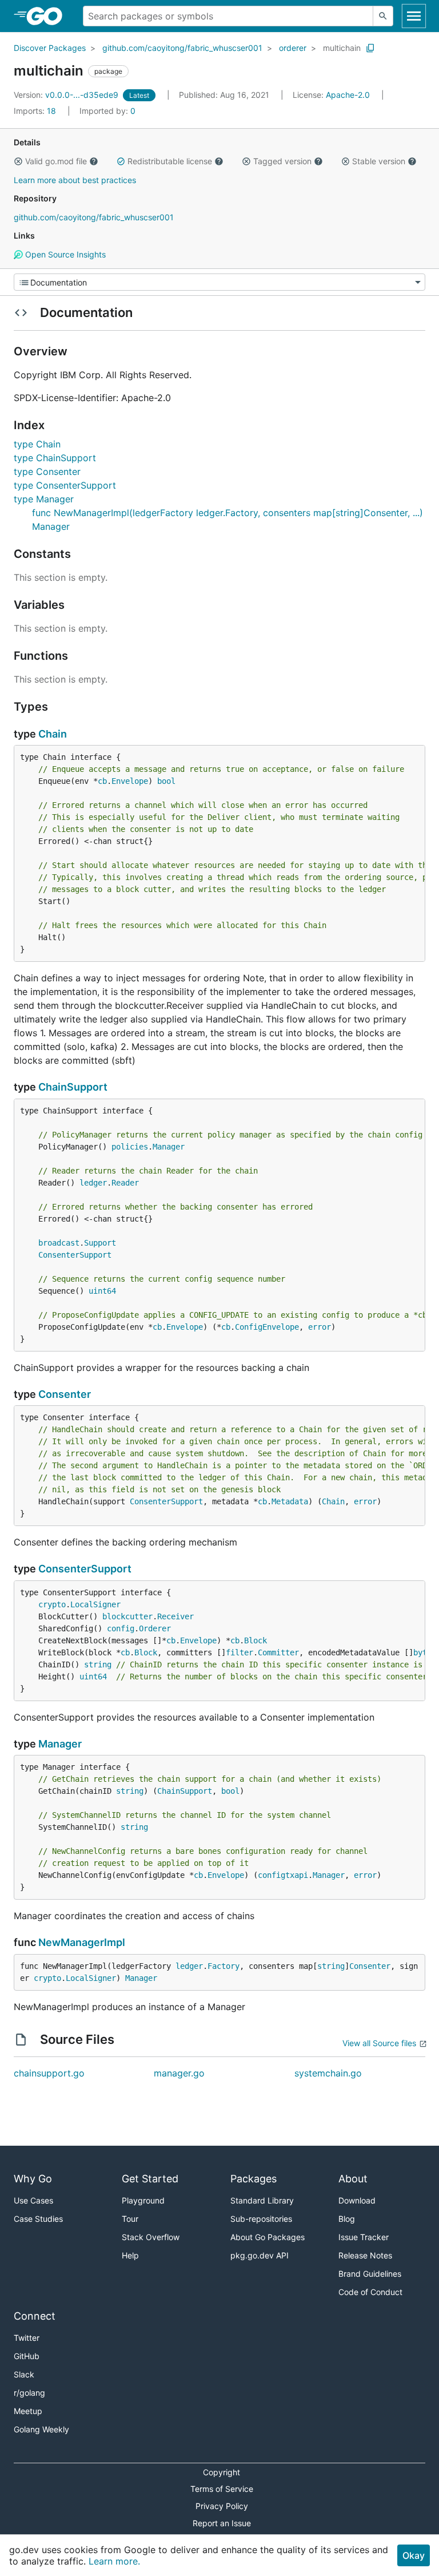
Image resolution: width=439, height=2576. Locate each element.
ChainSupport (73, 1087)
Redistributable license (170, 161)
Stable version (379, 161)
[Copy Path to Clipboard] (370, 48)
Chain (53, 734)
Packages (254, 2179)
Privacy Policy (222, 2506)
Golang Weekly (41, 2429)
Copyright (222, 2472)
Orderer (155, 1628)
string (98, 1665)
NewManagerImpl (82, 1942)
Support (100, 1243)
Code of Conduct (370, 2292)
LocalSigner (95, 1604)
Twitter (27, 2338)
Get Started (150, 2179)
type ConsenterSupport (65, 485)
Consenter (65, 1394)
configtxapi (283, 1875)
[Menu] (219, 282)
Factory (224, 1966)
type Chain (37, 444)
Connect (35, 2316)
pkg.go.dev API (260, 2255)
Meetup (28, 2411)
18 (36, 111)
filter (240, 1652)
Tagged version (282, 161)
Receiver (175, 1616)
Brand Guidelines (370, 2274)
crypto (52, 1604)
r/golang (29, 2393)
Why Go (33, 2179)
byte (422, 1652)
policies (130, 1147)
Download (357, 2200)
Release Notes (365, 2255)
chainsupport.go (49, 2073)
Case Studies (38, 2219)
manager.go (179, 2073)
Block (256, 1640)
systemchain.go (328, 2073)
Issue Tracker (364, 2237)
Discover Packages (50, 48)
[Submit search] (383, 16)
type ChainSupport (55, 458)
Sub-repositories (261, 2219)
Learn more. (114, 2561)
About (353, 2179)
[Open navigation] (414, 16)
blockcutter (127, 1616)
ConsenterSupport (75, 1255)
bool (166, 781)
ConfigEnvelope (267, 1327)
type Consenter (47, 471)
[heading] (48, 16)
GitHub (27, 2356)
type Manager (44, 499)
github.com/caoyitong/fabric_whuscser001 (182, 48)
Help (130, 2255)
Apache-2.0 (348, 95)
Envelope (130, 781)
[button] (18, 161)
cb (102, 781)
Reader (125, 1183)
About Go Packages (268, 2237)
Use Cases (33, 2200)
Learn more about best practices (75, 180)
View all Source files (379, 2043)
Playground (143, 2200)
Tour (130, 2219)
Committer (278, 1652)
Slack (24, 2374)
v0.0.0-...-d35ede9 (67, 95)
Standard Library (262, 2200)
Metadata (290, 1501)
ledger (93, 1183)
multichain (342, 48)
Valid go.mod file (56, 161)
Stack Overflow (151, 2237)
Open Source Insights (64, 254)
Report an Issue (222, 2523)
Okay (414, 2555)
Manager (169, 1147)
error (320, 1327)
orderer (293, 48)
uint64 (102, 1291)
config (121, 1628)
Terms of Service (222, 2489)
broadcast (59, 1243)
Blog (347, 2219)
